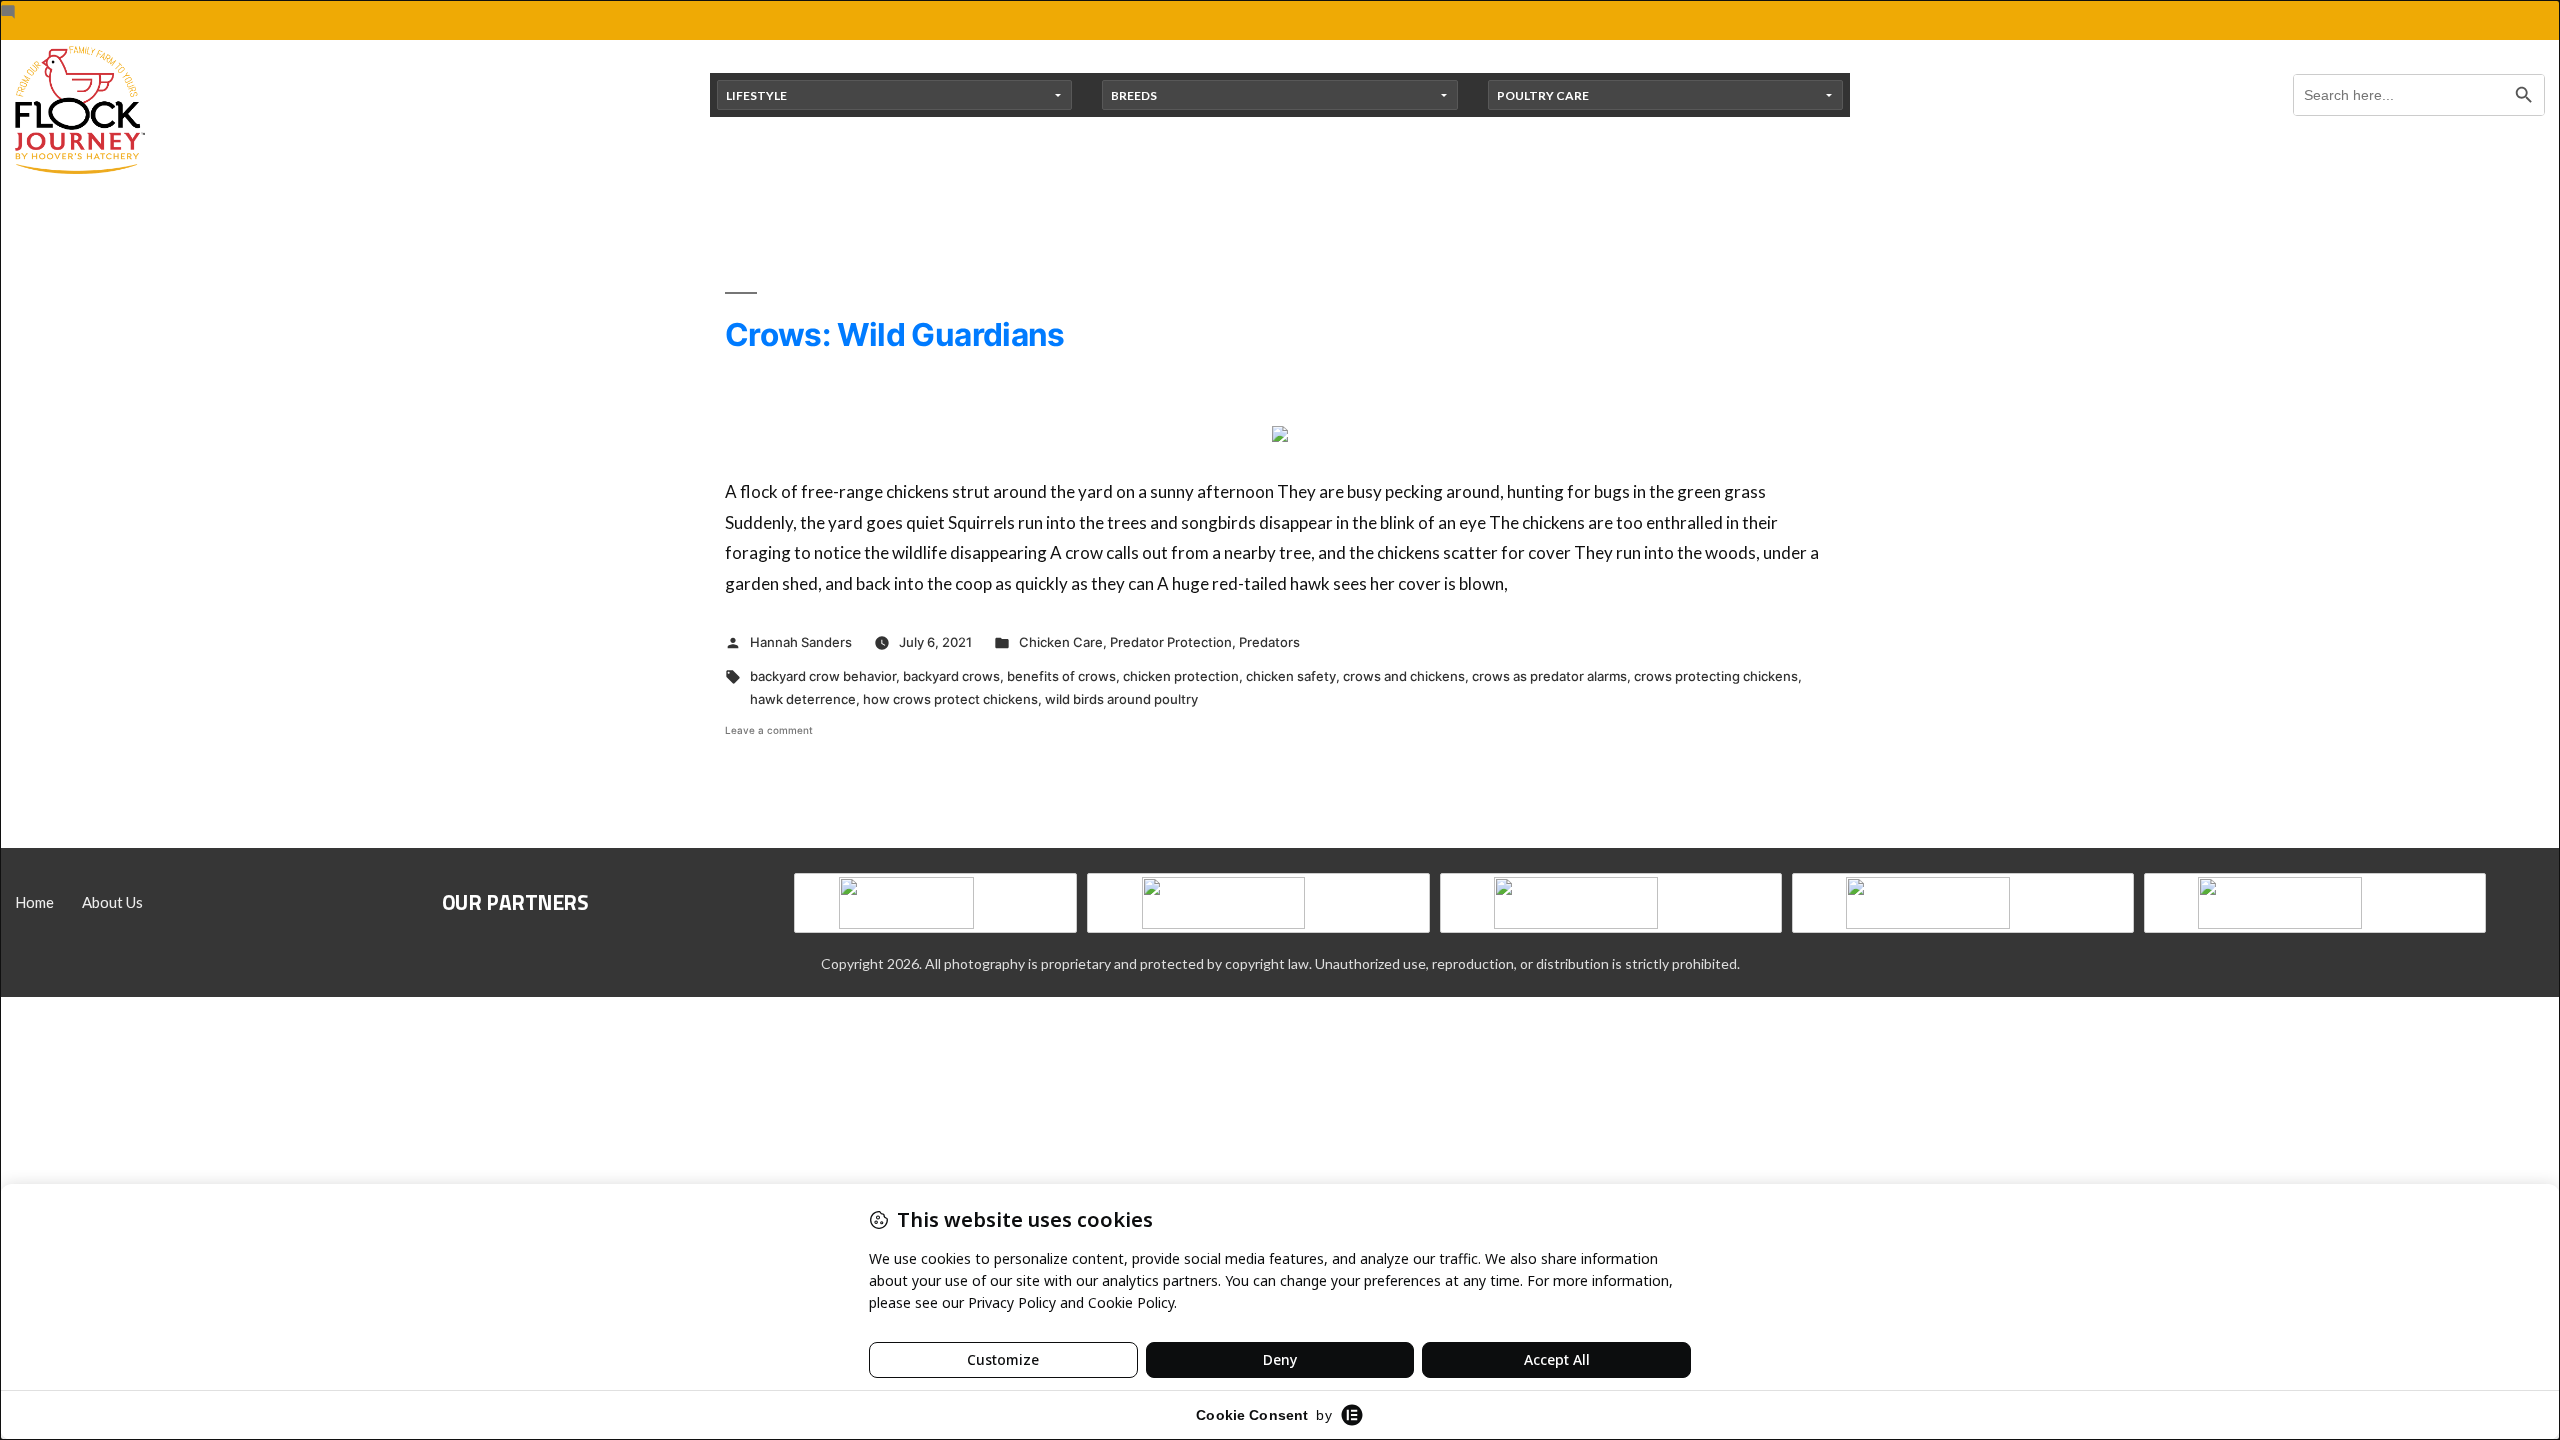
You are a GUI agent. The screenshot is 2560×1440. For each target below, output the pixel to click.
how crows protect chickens (950, 699)
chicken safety (1291, 676)
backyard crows (951, 676)
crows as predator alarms (1549, 676)
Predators (1269, 642)
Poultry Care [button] (1543, 95)
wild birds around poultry (1121, 699)
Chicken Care (1061, 642)
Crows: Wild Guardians (895, 334)
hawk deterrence (803, 699)
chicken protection (1181, 676)
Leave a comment (769, 730)
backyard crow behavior (823, 676)
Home (34, 902)
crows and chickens (1404, 676)
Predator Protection (1171, 642)
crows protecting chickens (1716, 676)
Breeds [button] (1134, 95)
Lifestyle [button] (756, 95)
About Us (112, 902)
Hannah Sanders (801, 642)
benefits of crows (1061, 676)
